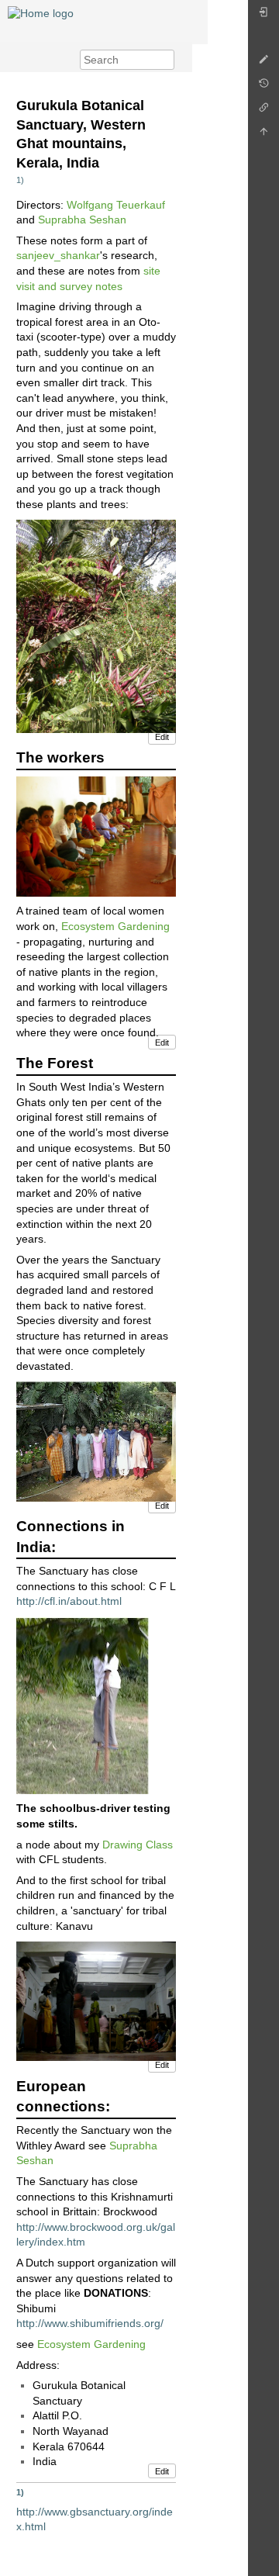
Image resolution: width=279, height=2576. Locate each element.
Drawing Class (138, 1845)
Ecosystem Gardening (115, 926)
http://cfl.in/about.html (69, 1601)
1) (20, 180)
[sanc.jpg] (96, 1440)
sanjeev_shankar (58, 255)
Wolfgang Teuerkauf (116, 205)
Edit (162, 737)
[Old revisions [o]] (263, 87)
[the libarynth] (41, 12)
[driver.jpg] (83, 1704)
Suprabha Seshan (82, 220)
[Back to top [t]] (263, 135)
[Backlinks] (263, 111)
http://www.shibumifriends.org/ (90, 2323)
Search (166, 60)
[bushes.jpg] (96, 625)
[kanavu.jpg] (96, 2000)
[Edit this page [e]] (263, 63)
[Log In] (263, 16)
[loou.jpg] (96, 835)
